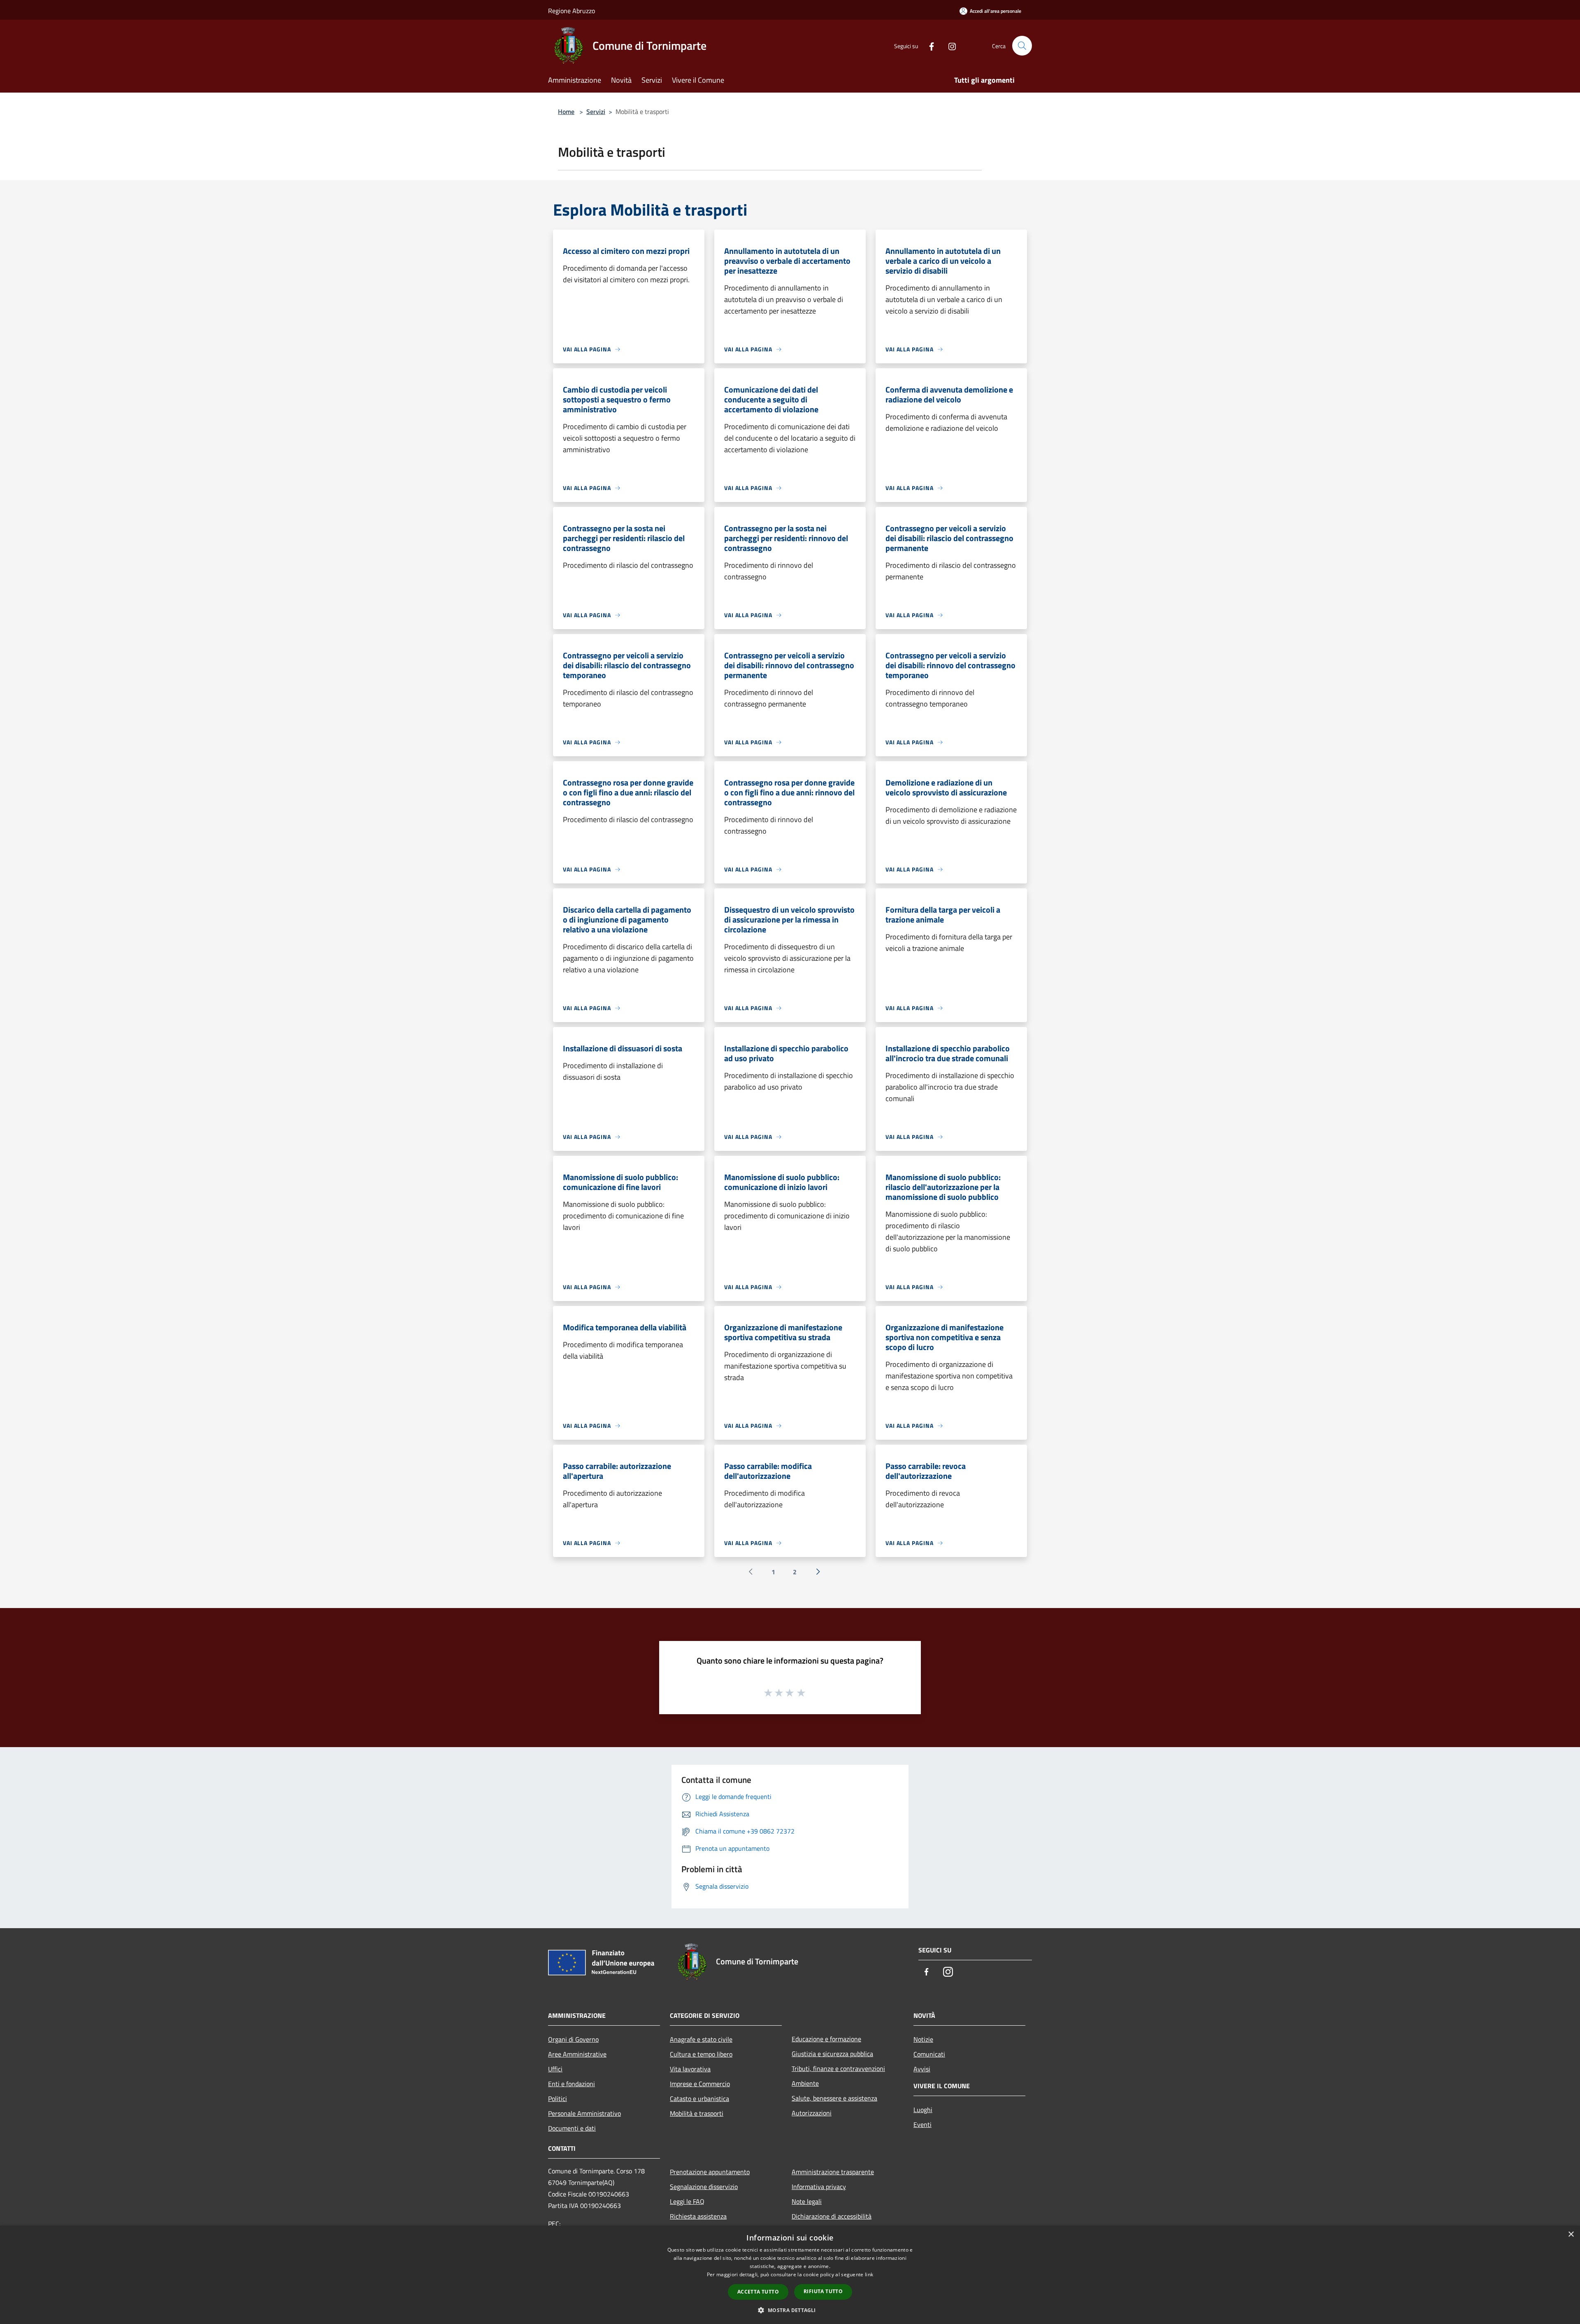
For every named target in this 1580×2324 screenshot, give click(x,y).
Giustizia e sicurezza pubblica (832, 2054)
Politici (558, 2099)
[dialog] (790, 2275)
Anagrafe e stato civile (701, 2039)
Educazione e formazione (826, 2039)
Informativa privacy (819, 2187)
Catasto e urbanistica (699, 2099)
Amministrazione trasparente (833, 2172)
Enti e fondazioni (572, 2084)
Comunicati (929, 2054)
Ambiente (805, 2083)
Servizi (596, 112)
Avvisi (922, 2069)
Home (566, 112)
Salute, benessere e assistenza (834, 2098)
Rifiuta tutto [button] (823, 2291)
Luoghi (923, 2110)
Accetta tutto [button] (758, 2292)
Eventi (922, 2124)
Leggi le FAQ (687, 2201)
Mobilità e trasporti (697, 2113)
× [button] (1571, 2235)
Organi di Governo (573, 2039)
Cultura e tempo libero (701, 2054)
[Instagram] (949, 45)
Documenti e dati (572, 2128)
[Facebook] (928, 45)
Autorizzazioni (812, 2113)
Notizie (923, 2039)
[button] (790, 2310)
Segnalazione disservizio (704, 2187)
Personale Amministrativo (584, 2113)
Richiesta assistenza (698, 2216)
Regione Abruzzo (572, 11)
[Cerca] (1022, 46)
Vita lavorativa (690, 2069)
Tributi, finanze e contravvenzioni (838, 2068)
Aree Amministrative (577, 2054)
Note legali (807, 2201)
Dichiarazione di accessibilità (832, 2216)
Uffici (555, 2069)
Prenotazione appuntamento (710, 2172)
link (869, 2274)
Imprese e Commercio (700, 2084)
